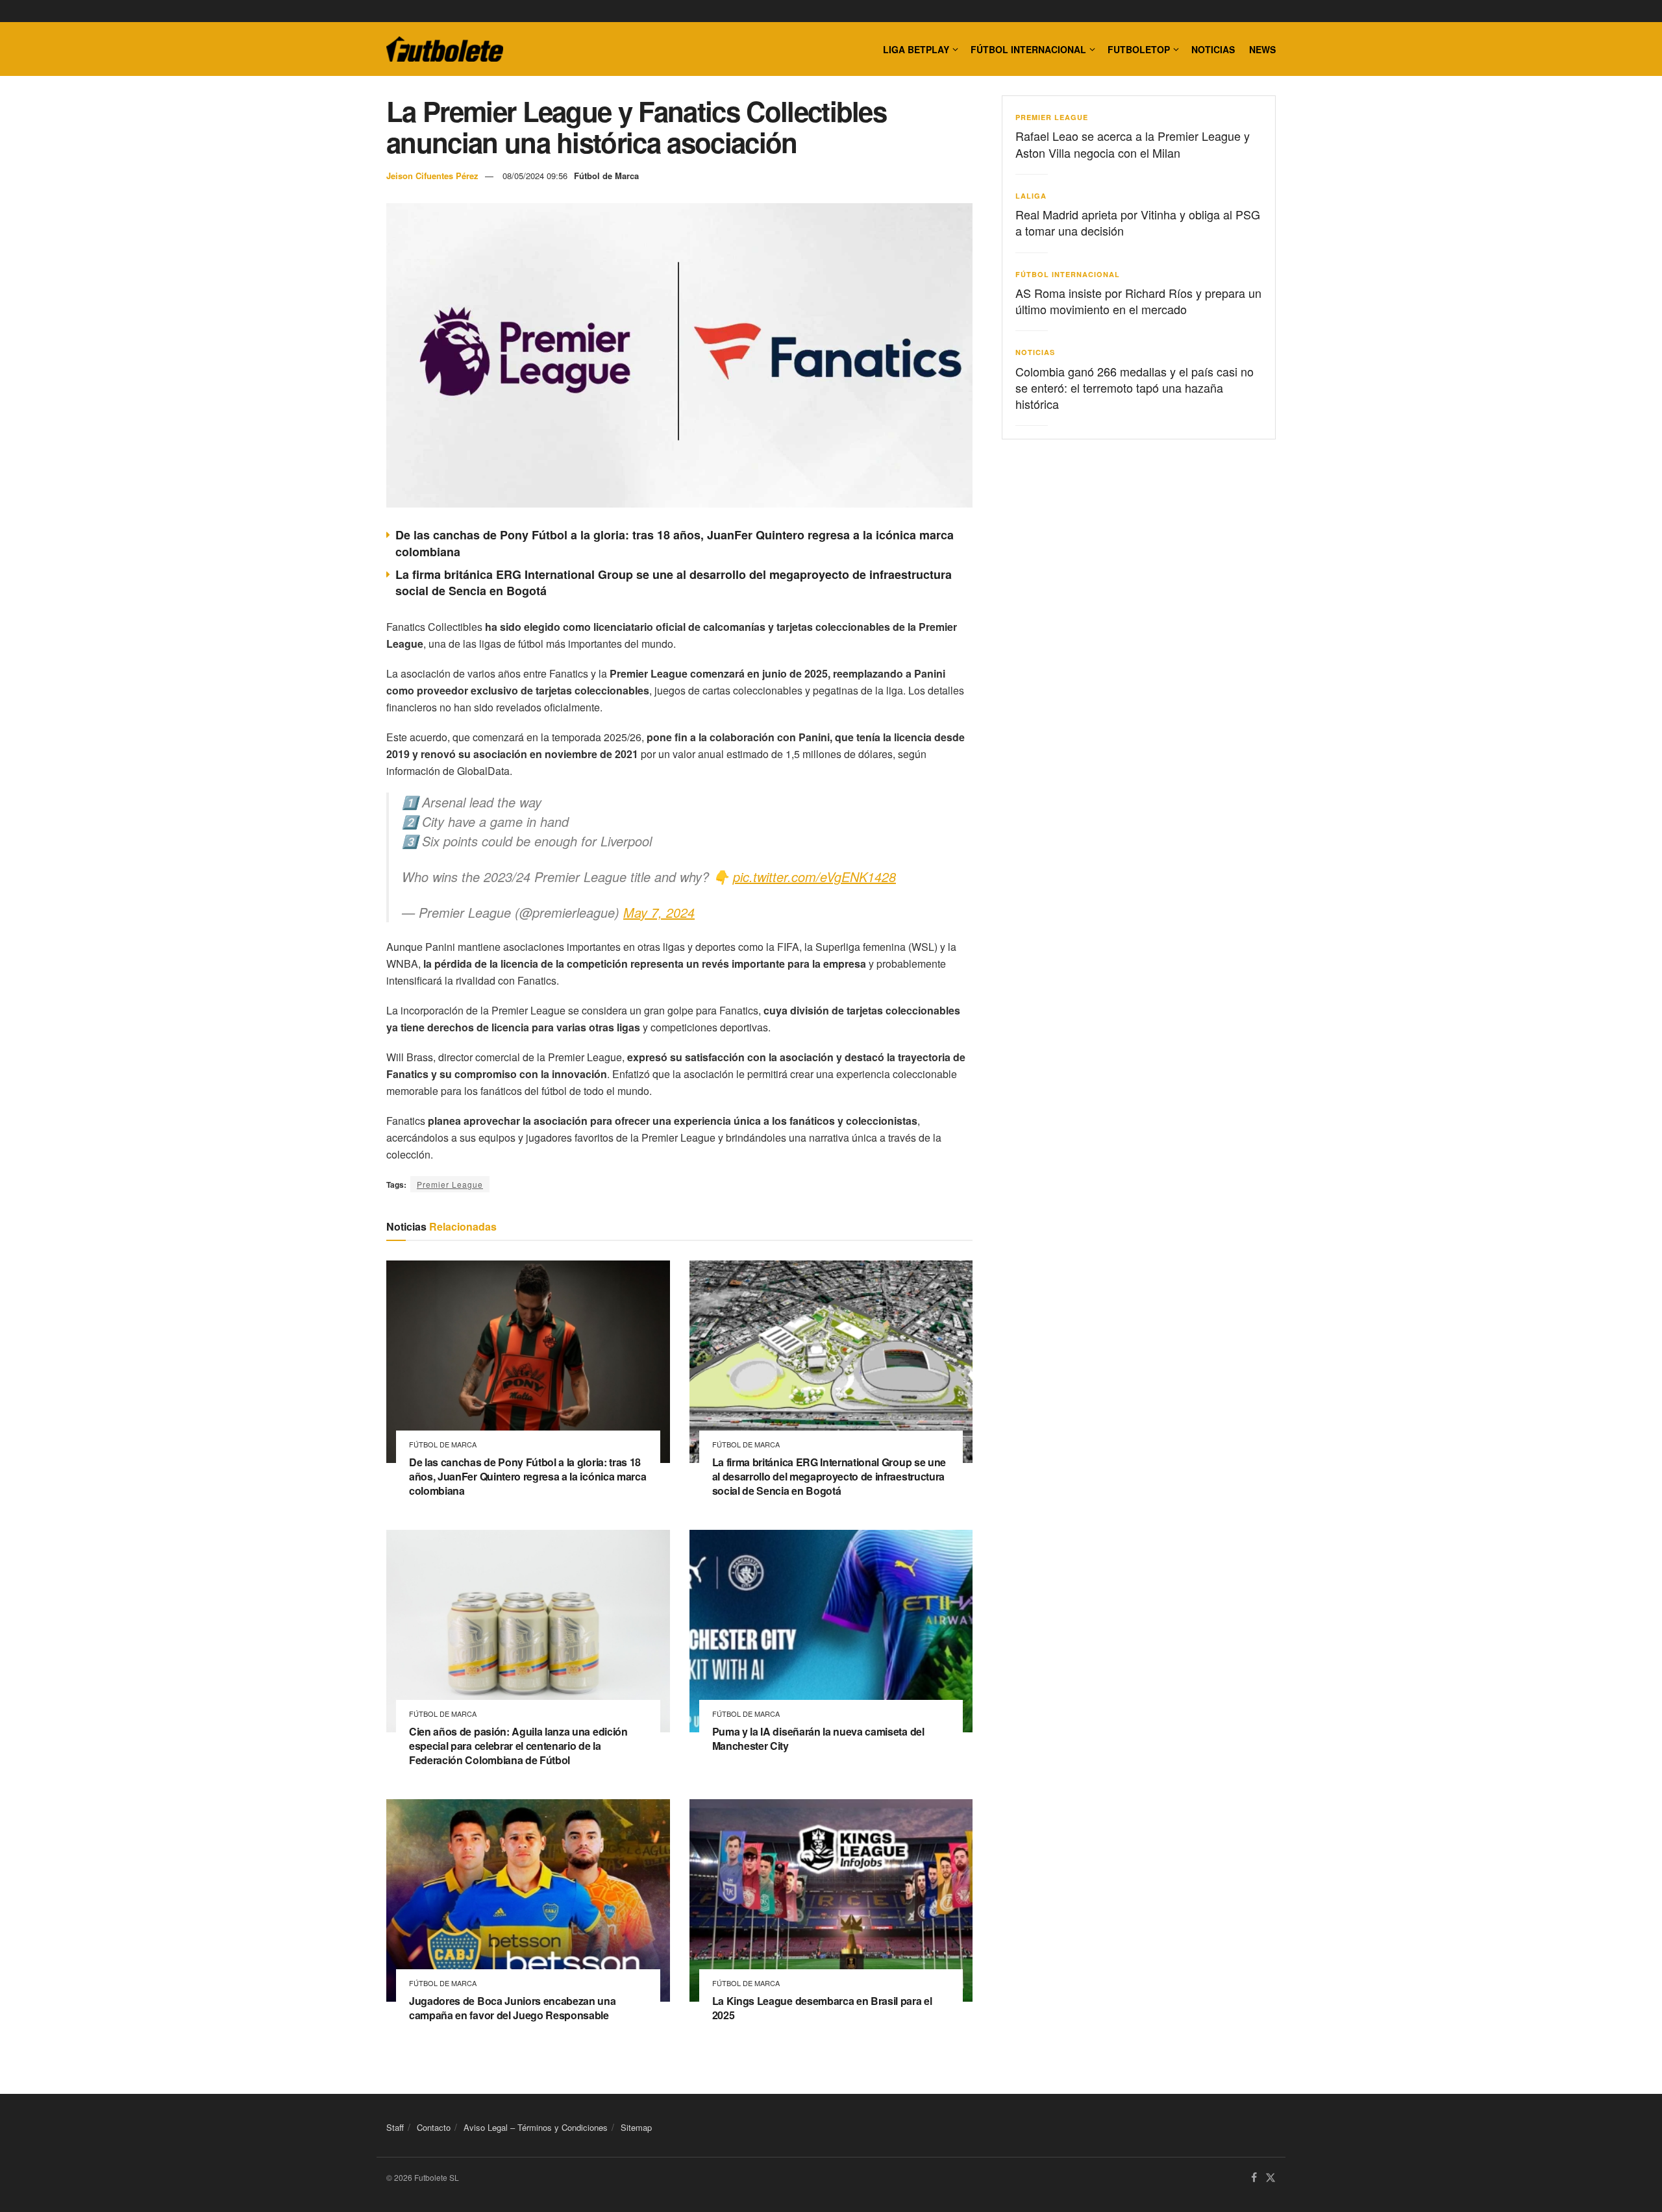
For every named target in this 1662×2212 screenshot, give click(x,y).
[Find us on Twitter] (1271, 2178)
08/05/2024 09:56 (535, 176)
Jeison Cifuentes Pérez (432, 176)
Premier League (450, 1184)
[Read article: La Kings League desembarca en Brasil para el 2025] (831, 1900)
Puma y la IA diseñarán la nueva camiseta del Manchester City (818, 1739)
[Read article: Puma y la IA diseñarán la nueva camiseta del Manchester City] (831, 1631)
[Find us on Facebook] (1254, 2178)
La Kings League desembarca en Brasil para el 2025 (822, 2008)
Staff (395, 2127)
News (1262, 49)
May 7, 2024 (659, 912)
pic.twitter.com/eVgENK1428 (814, 877)
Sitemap (636, 2127)
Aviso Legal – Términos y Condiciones (536, 2127)
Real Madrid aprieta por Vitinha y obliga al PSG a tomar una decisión (1138, 222)
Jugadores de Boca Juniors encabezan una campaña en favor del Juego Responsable (513, 2008)
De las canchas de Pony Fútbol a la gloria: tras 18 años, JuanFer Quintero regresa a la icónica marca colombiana (675, 543)
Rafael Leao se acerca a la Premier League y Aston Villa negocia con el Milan (1133, 144)
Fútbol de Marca (606, 176)
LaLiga (1031, 196)
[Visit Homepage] (445, 49)
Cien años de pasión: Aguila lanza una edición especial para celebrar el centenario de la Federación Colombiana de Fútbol (518, 1745)
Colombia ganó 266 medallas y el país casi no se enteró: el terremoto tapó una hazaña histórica (1135, 387)
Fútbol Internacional (1028, 49)
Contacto (434, 2127)
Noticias (1213, 49)
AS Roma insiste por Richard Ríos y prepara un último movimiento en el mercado (1138, 301)
